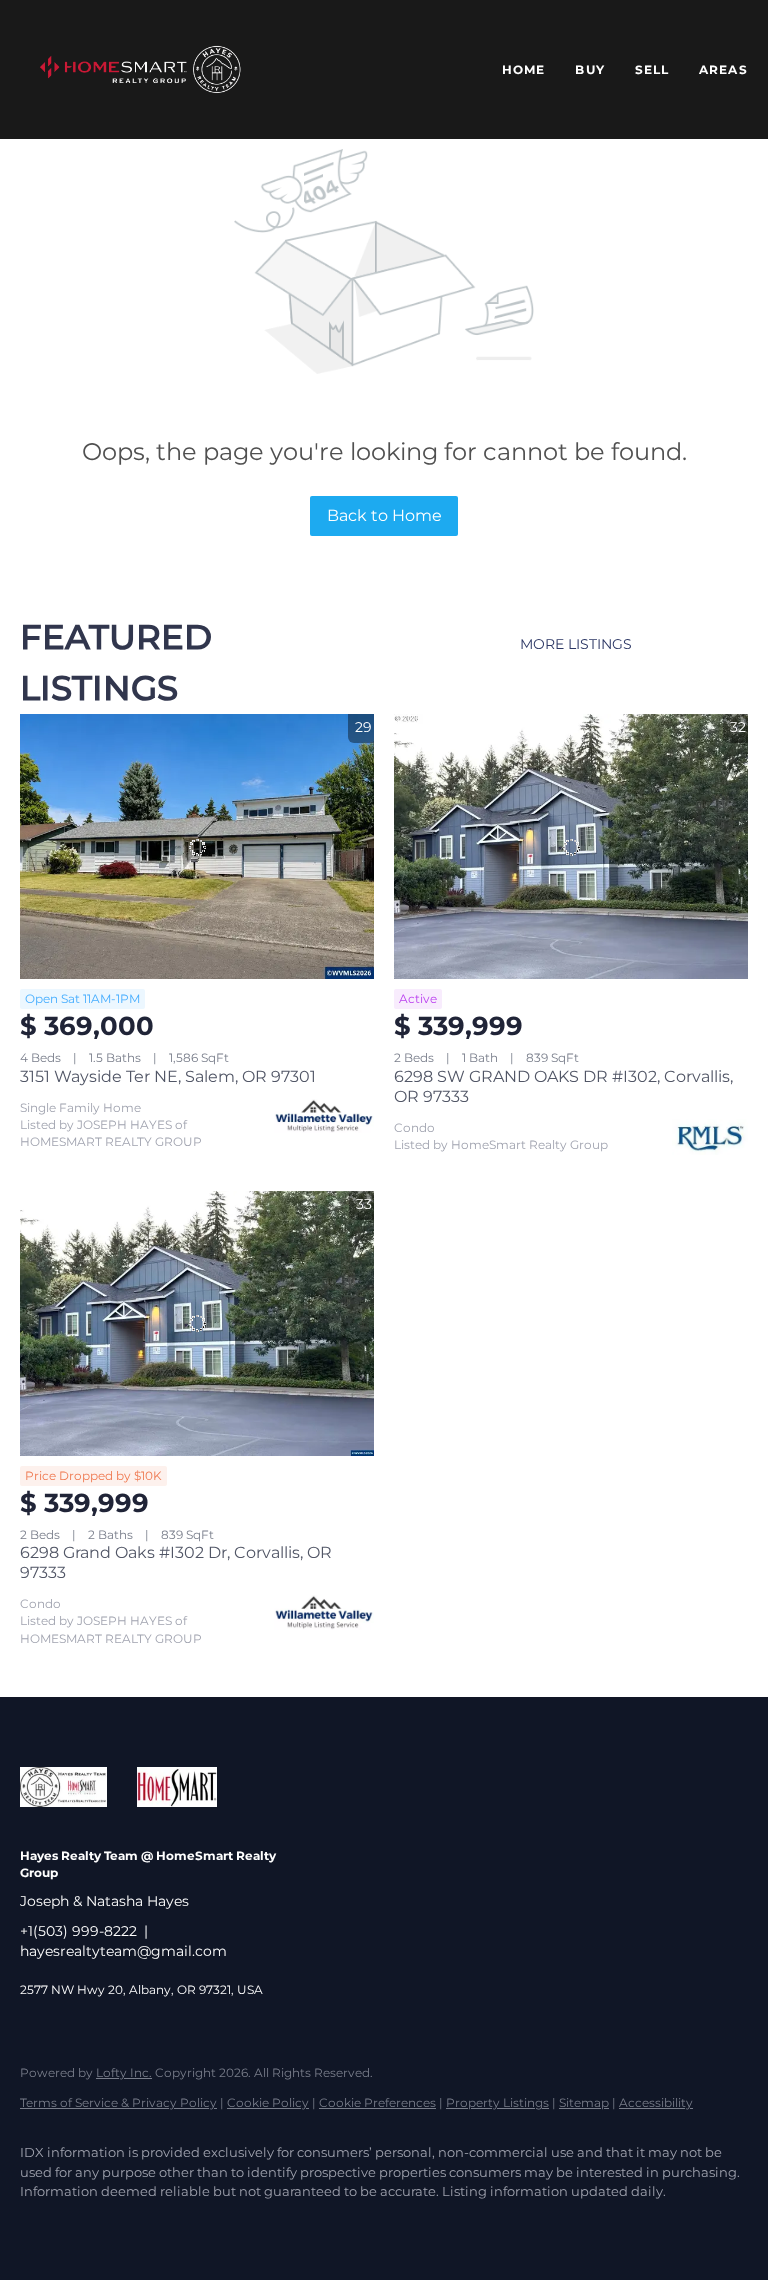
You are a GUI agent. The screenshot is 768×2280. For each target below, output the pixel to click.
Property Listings (497, 2102)
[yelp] (218, 2226)
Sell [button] (652, 69)
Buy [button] (589, 69)
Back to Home (384, 515)
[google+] (392, 2226)
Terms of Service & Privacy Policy (118, 2102)
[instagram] (276, 2226)
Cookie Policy (268, 2102)
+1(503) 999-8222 (78, 1931)
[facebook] (44, 2226)
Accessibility (656, 2102)
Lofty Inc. (124, 2072)
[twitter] (102, 2226)
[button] (140, 69)
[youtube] (334, 2226)
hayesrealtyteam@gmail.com (123, 1951)
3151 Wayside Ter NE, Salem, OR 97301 (168, 1076)
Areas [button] (723, 69)
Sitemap (584, 2102)
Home (523, 69)
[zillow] (160, 2226)
